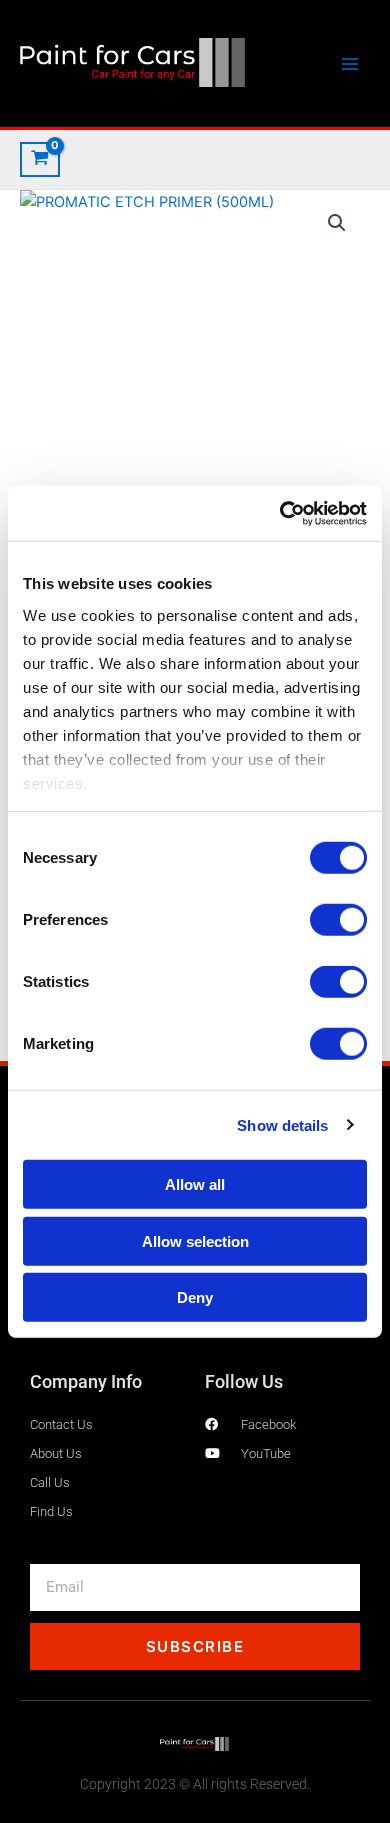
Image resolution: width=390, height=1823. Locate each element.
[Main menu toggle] (350, 63)
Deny (195, 1297)
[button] (337, 223)
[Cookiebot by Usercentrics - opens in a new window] (280, 513)
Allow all (195, 1184)
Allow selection (195, 1240)
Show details (282, 1124)
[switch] (338, 920)
